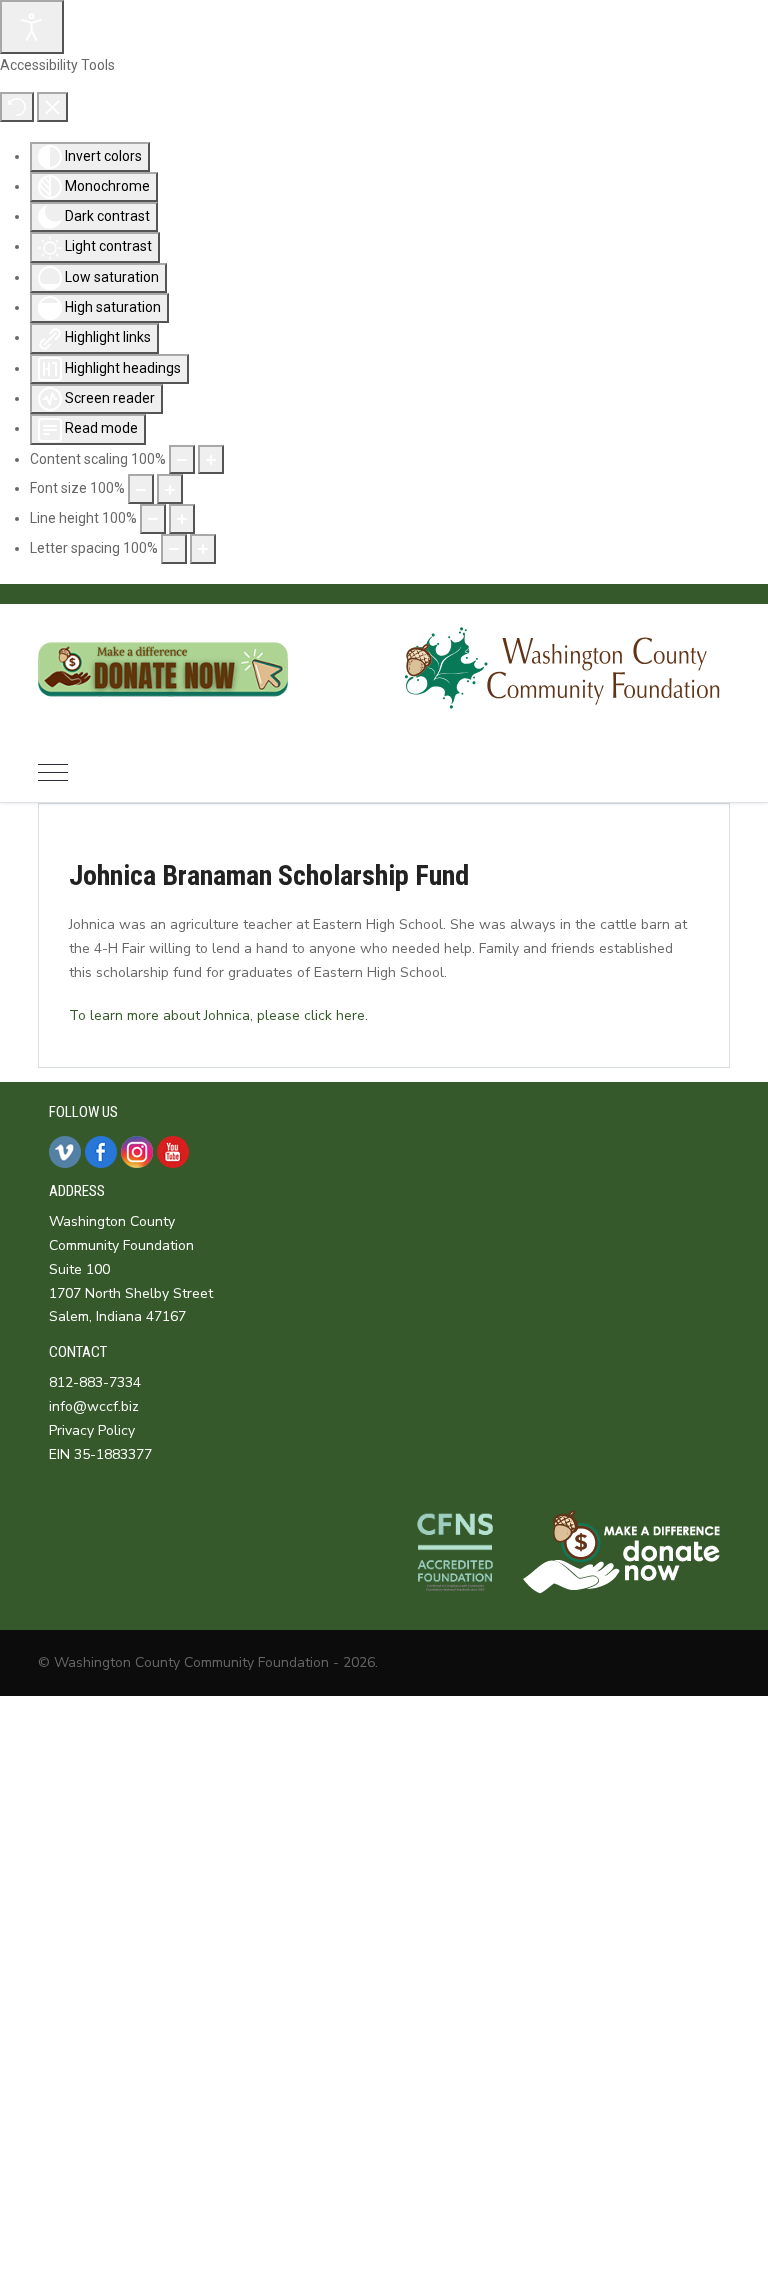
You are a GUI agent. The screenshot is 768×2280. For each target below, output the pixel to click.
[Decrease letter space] (174, 549)
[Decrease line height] (153, 519)
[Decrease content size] (182, 460)
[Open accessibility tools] (32, 27)
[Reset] (17, 107)
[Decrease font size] (141, 489)
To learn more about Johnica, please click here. (218, 1015)
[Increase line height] (182, 519)
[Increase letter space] (203, 549)
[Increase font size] (170, 489)
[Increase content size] (211, 460)
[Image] (163, 710)
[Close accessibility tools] (52, 107)
